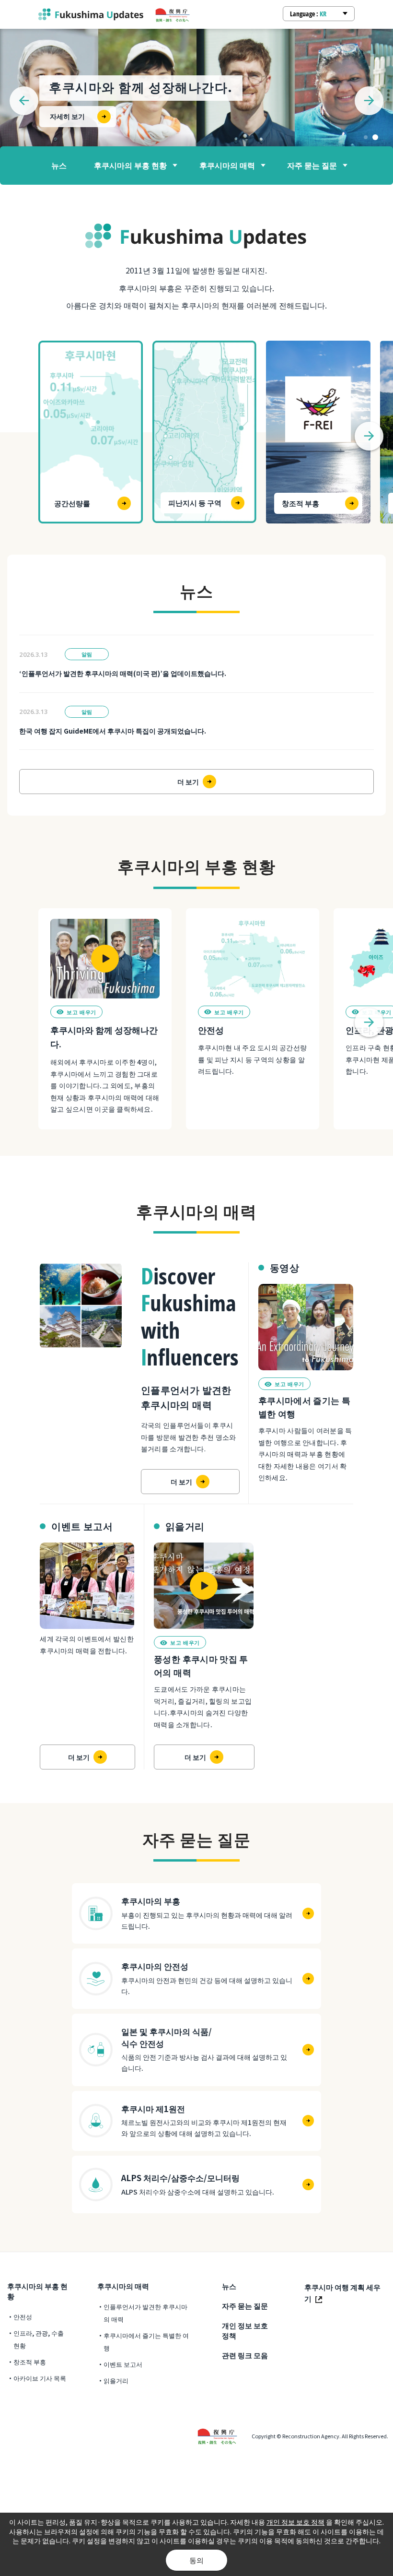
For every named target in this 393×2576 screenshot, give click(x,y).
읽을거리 (116, 2380)
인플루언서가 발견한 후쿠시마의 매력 (145, 2313)
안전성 (23, 2317)
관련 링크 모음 (245, 2355)
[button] (366, 137)
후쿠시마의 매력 (227, 165)
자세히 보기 (67, 116)
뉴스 (59, 165)
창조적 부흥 (30, 2362)
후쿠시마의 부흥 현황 (130, 165)
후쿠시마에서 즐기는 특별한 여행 (146, 2342)
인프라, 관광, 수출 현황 (39, 2339)
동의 (196, 2560)
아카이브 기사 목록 (40, 2378)
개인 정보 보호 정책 (245, 2330)
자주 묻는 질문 (312, 165)
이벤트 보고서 (123, 2364)
